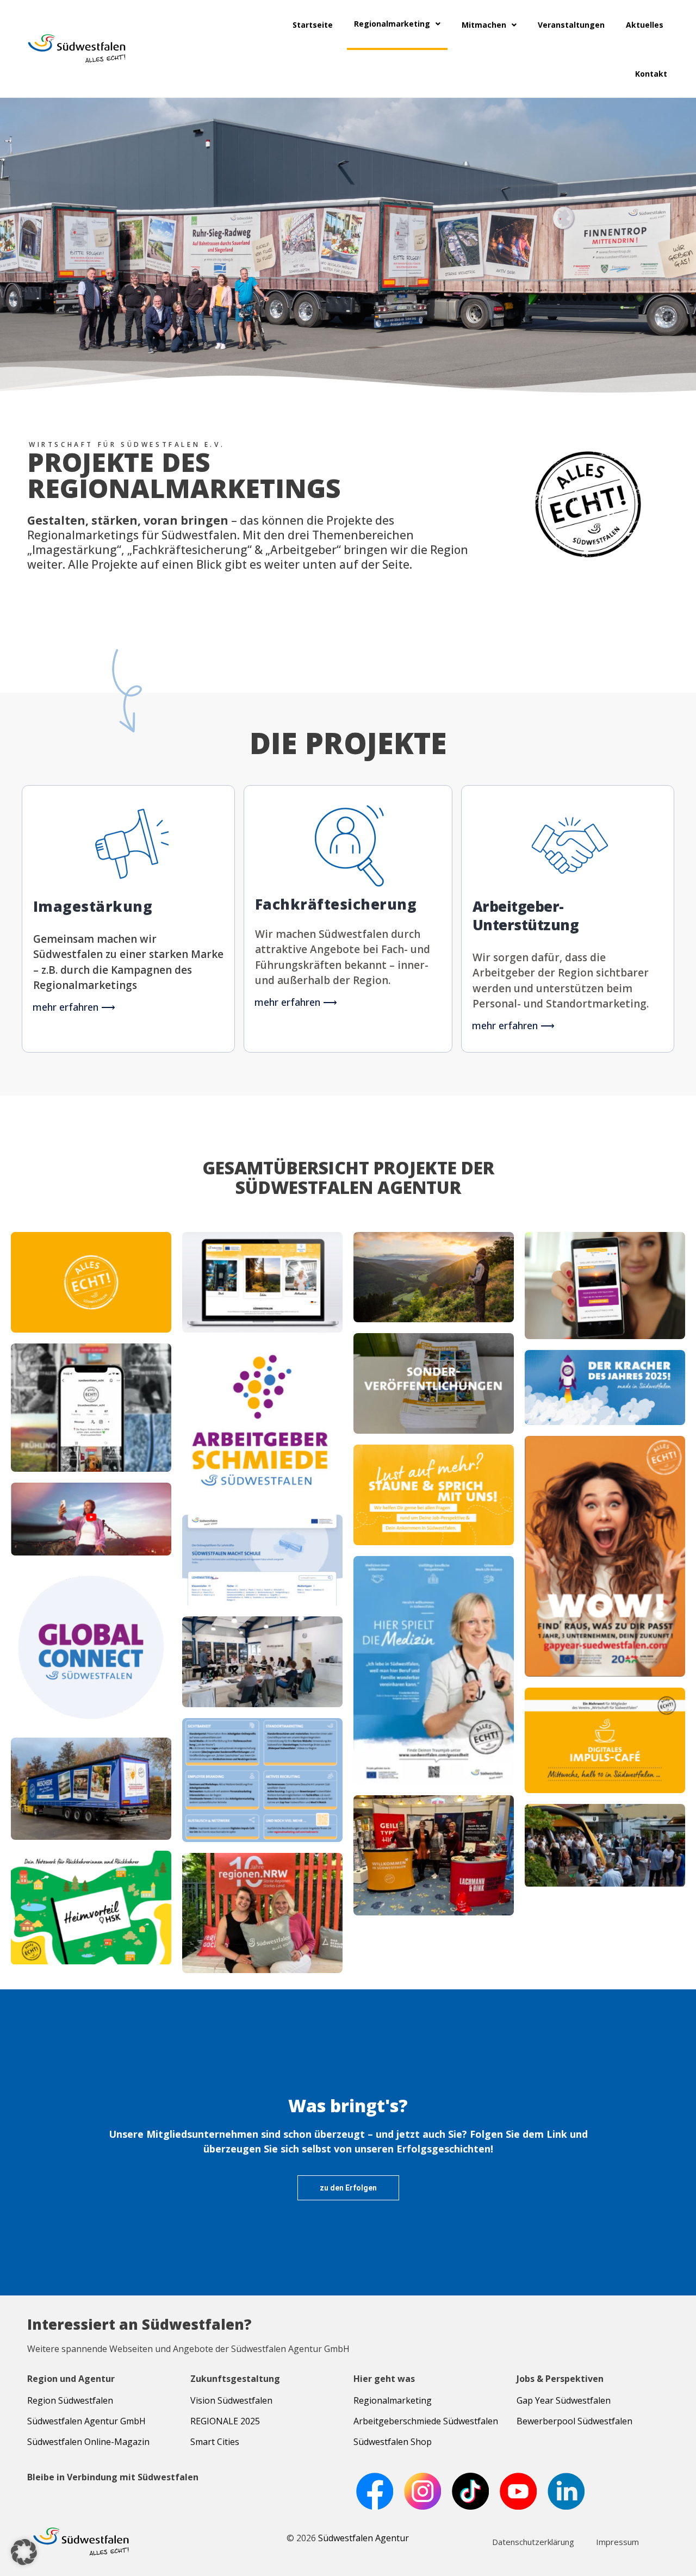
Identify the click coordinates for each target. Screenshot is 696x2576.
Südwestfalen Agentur (363, 2538)
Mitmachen (484, 25)
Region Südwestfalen (70, 2400)
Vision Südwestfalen (231, 2400)
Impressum (617, 2542)
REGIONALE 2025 (225, 2421)
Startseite (313, 25)
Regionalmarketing (392, 24)
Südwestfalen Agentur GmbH (86, 2421)
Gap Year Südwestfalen (564, 2400)
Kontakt (651, 74)
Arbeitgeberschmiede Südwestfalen (426, 2421)
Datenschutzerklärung (533, 2542)
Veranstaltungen (571, 25)
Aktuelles (645, 25)
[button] (24, 2552)
